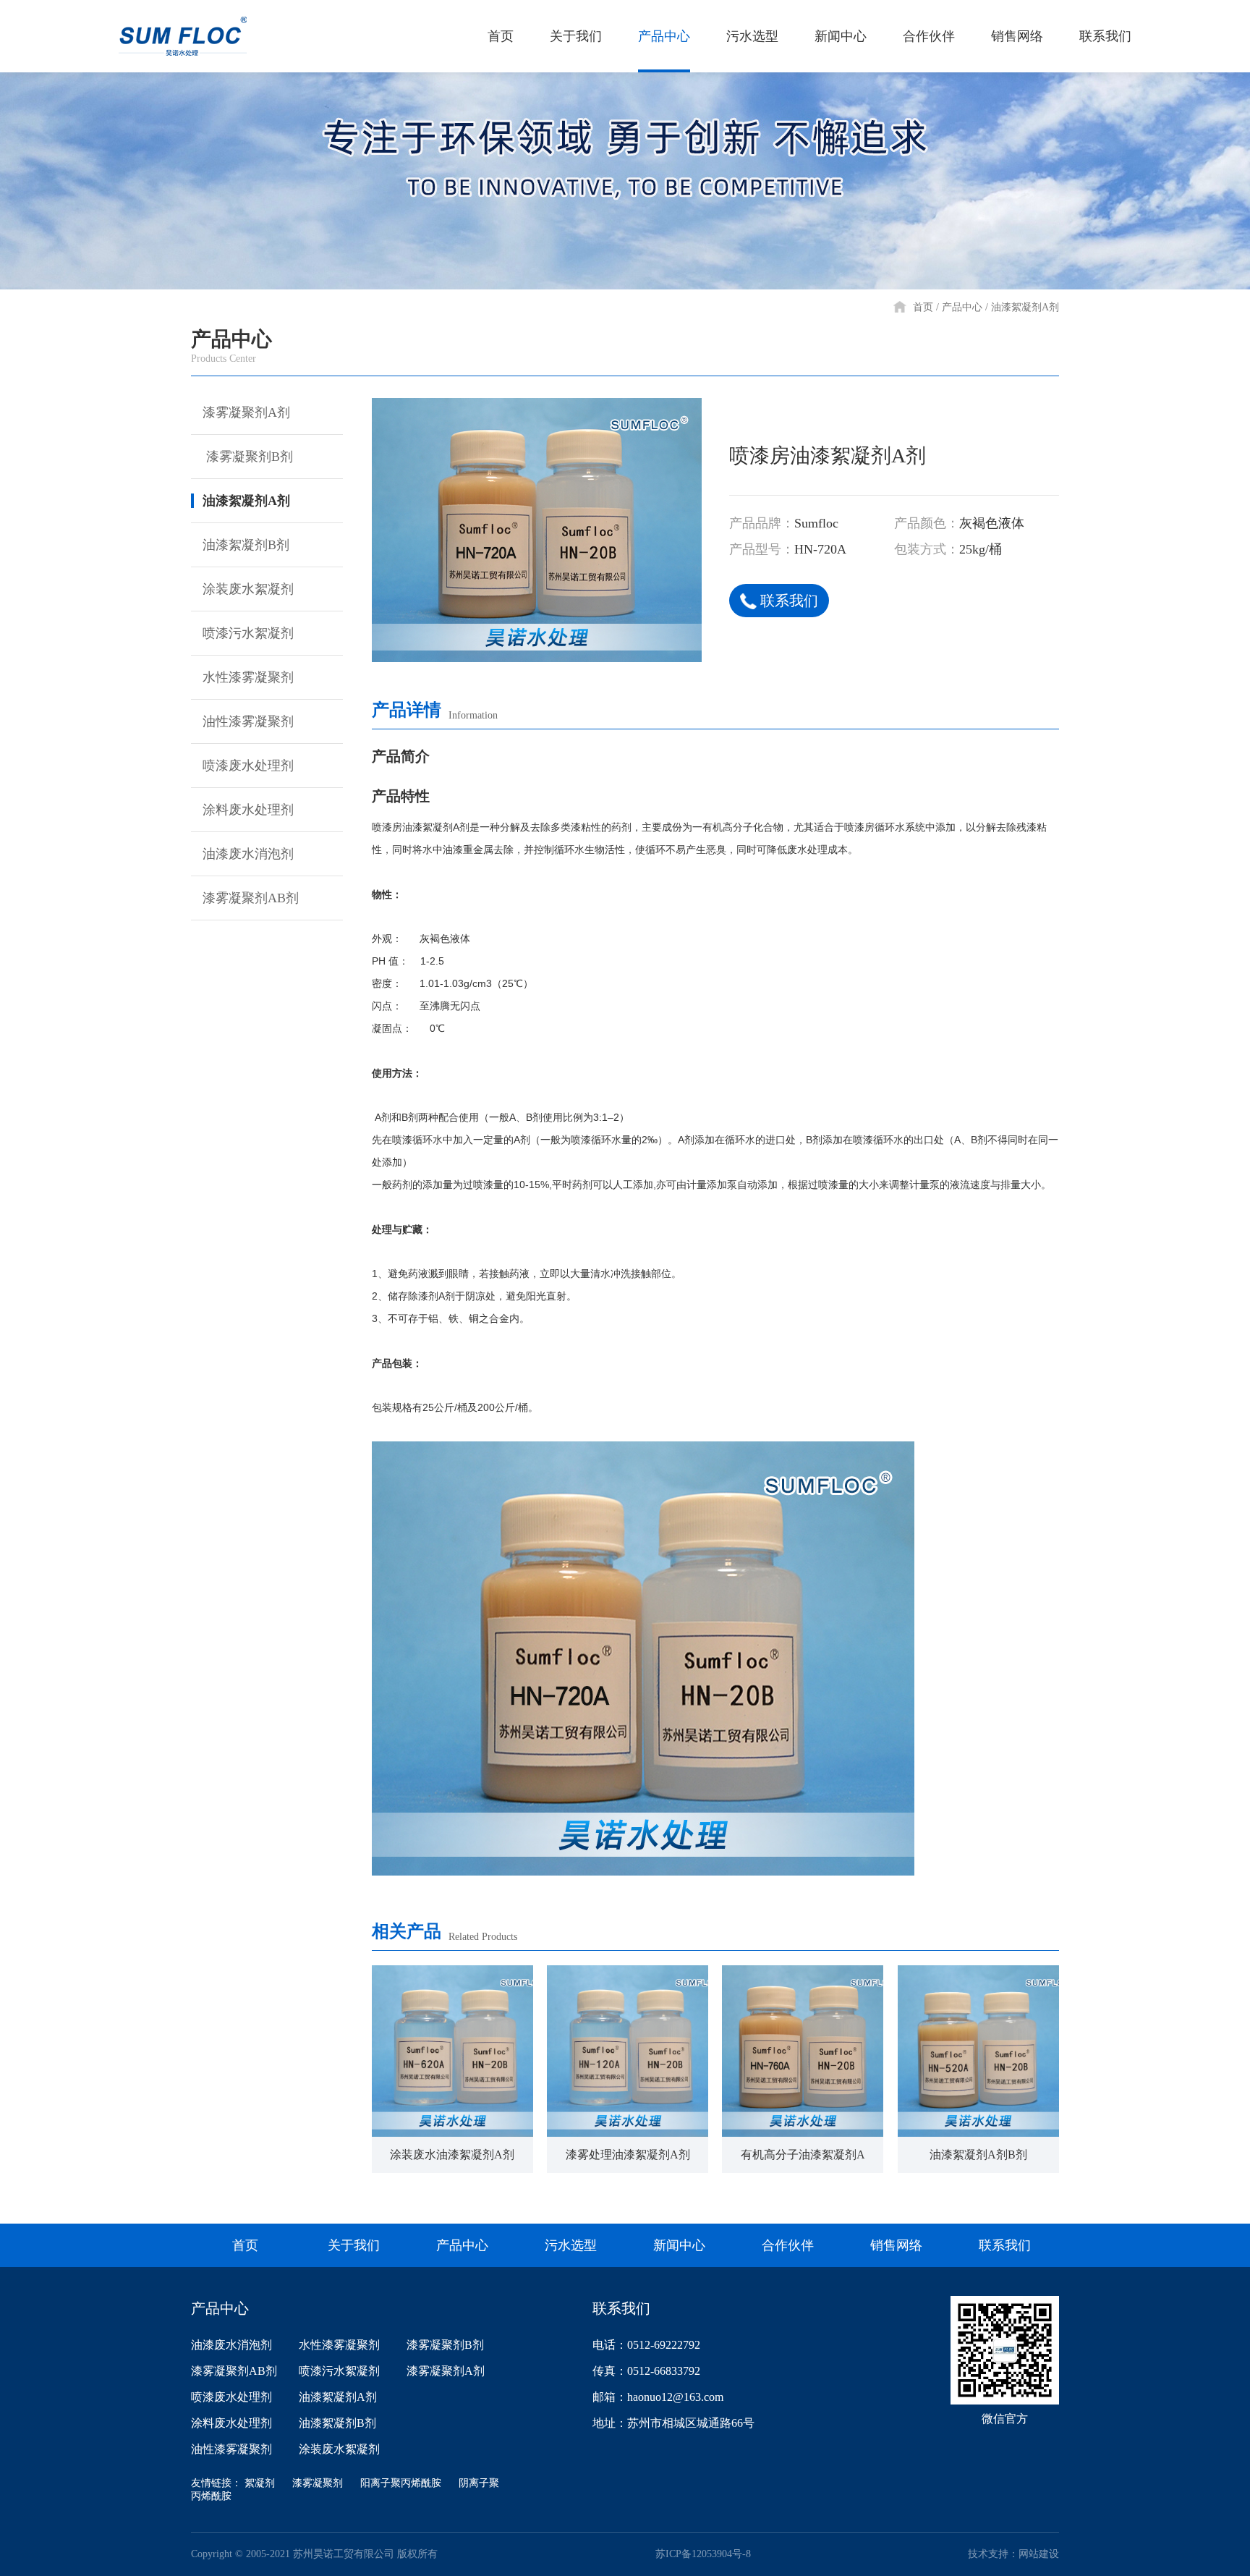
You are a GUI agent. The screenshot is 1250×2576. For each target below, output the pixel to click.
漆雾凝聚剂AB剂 (251, 898)
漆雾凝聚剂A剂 (246, 412)
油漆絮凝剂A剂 (1025, 307)
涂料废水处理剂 (248, 810)
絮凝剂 (260, 2483)
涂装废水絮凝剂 (248, 589)
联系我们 (1105, 36)
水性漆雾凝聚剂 (248, 677)
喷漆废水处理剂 (248, 766)
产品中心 (664, 36)
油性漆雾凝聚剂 (248, 721)
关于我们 (576, 36)
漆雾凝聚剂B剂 (248, 457)
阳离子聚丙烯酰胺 (401, 2483)
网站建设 (1039, 2554)
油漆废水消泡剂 (248, 854)
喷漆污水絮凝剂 (248, 633)
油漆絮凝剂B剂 (246, 545)
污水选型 (752, 36)
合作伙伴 (929, 36)
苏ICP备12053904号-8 (703, 2554)
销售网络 (1017, 36)
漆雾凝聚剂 (318, 2483)
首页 (501, 36)
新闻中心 (841, 36)
